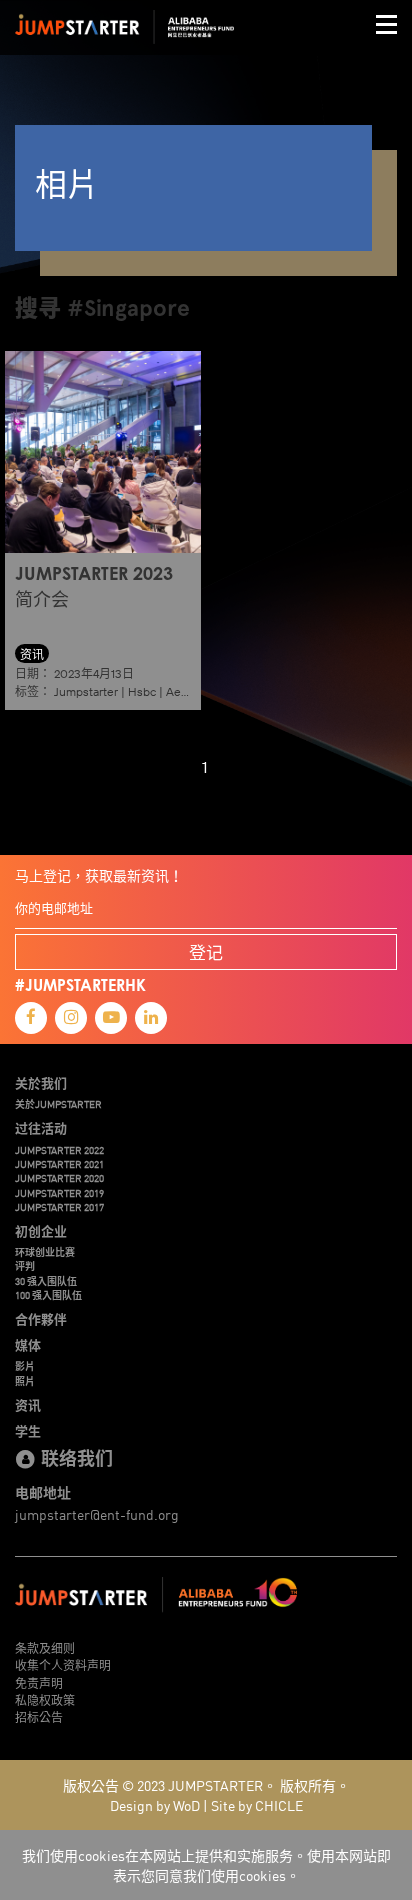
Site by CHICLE (257, 1805)
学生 (28, 1431)
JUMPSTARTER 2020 (59, 1178)
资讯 (28, 1405)
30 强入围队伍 (46, 1281)
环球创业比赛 (45, 1252)
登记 (206, 951)
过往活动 (41, 1128)
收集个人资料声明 (63, 1664)
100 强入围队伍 (48, 1295)
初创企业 (41, 1231)
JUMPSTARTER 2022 (59, 1150)
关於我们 (41, 1083)
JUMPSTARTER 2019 (59, 1193)
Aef (175, 691)
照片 (25, 1381)
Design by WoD (155, 1805)
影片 (25, 1366)
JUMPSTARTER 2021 (59, 1164)
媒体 (28, 1345)
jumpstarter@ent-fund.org (97, 1514)
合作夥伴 (41, 1319)
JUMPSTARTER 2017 (59, 1207)
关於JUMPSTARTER (58, 1104)
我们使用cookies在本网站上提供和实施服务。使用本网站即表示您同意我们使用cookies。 (206, 1865)
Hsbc (142, 691)
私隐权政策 (45, 1699)
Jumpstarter (86, 691)
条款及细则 (45, 1647)
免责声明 (39, 1682)
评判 (25, 1266)
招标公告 (39, 1716)
